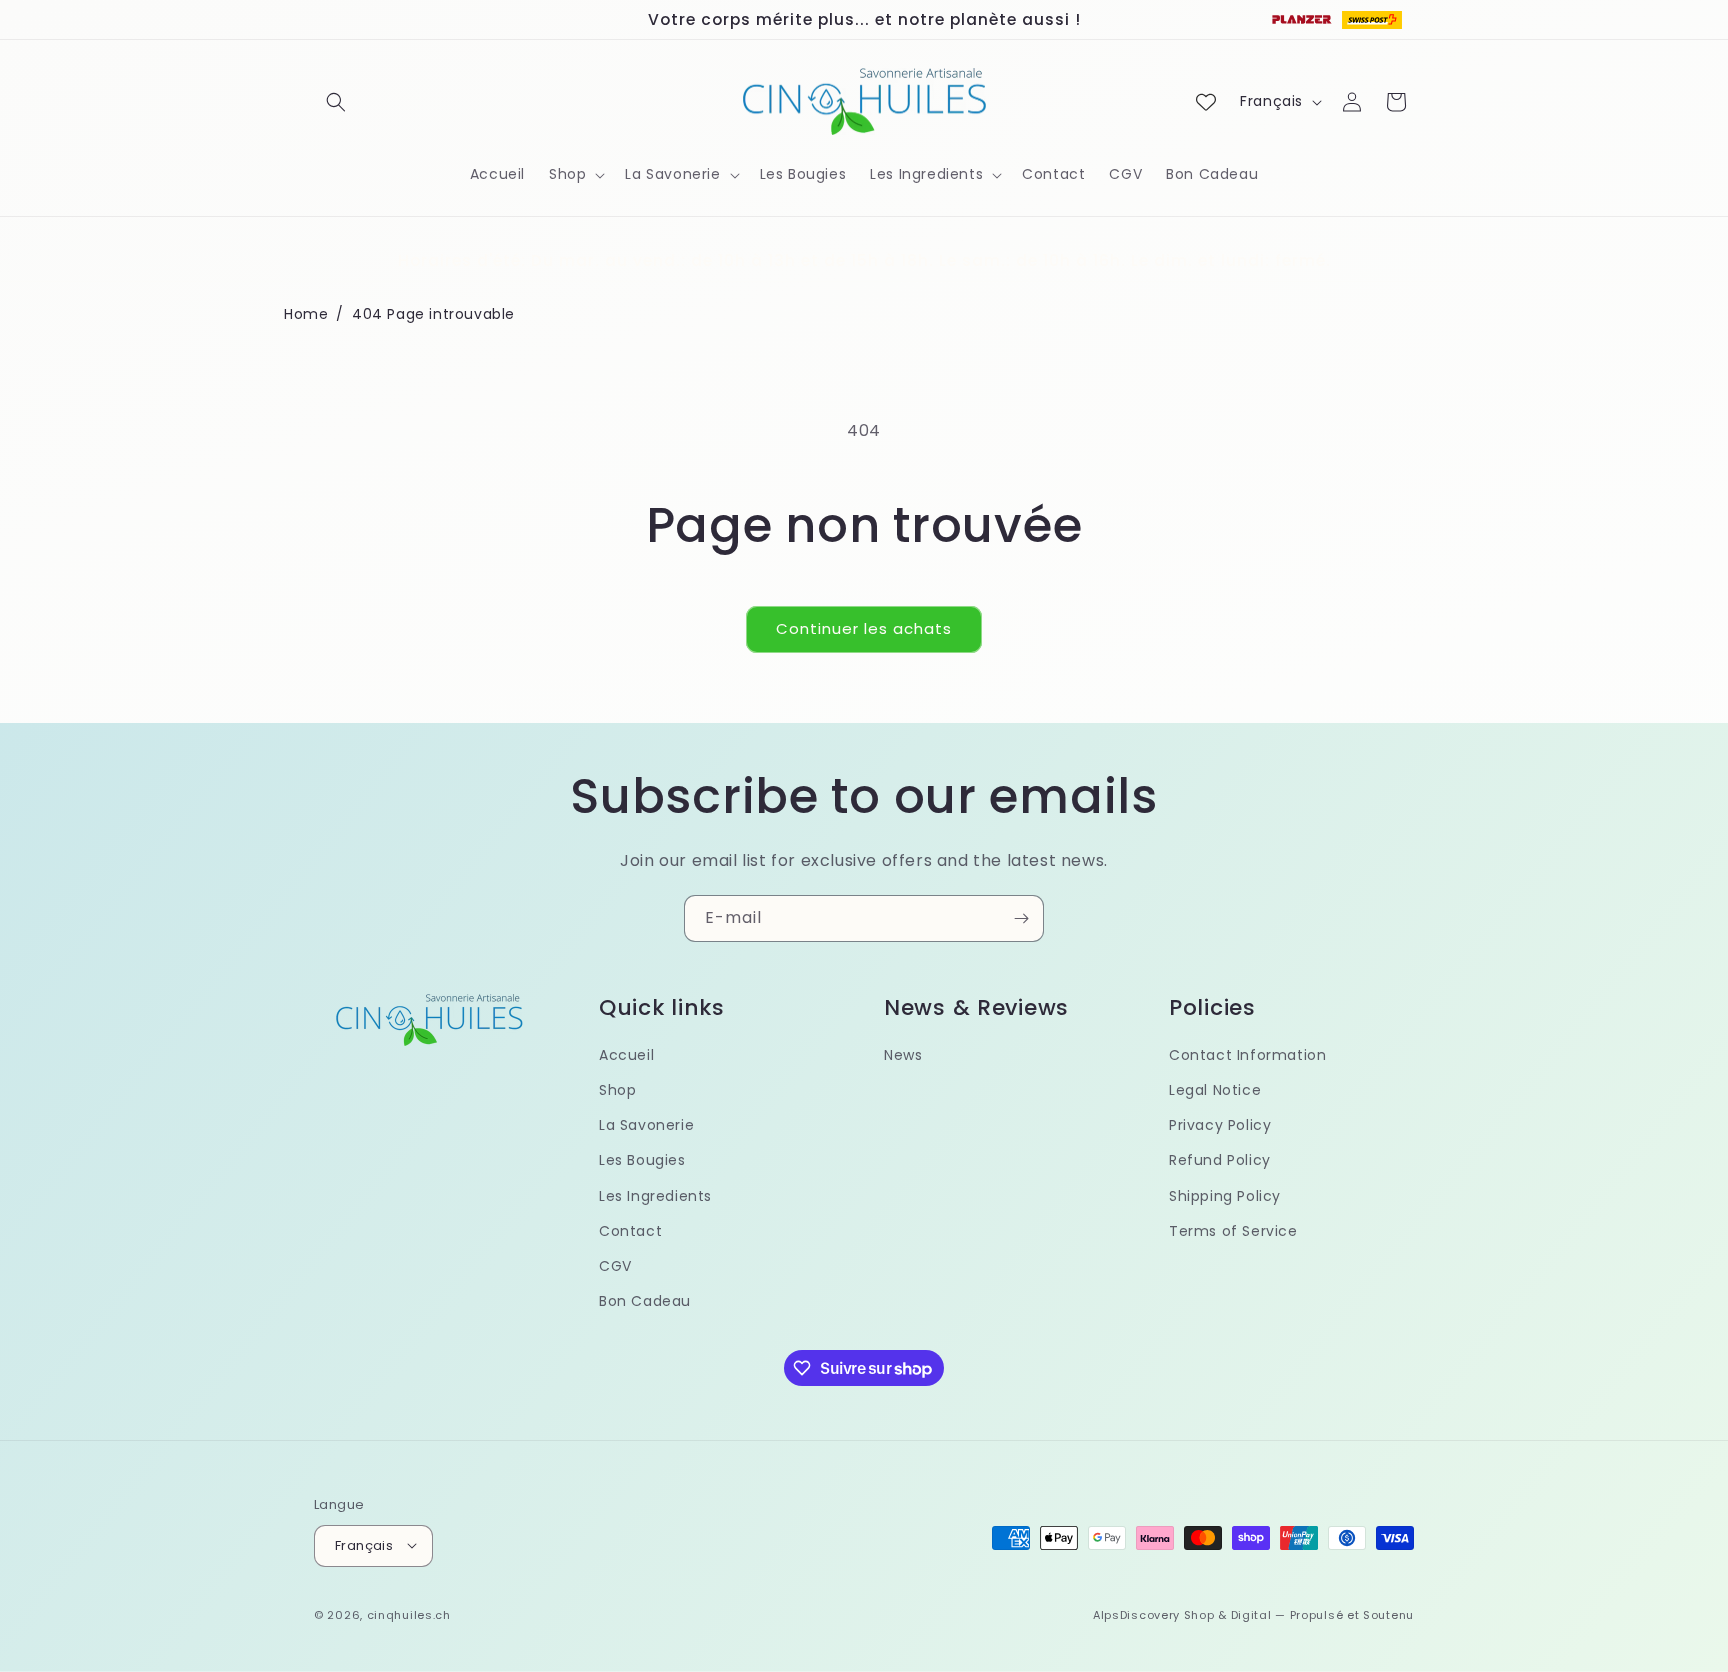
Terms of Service (1233, 1231)
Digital (1251, 1614)
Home (306, 314)
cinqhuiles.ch (409, 1614)
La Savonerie (646, 1126)
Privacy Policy (1220, 1126)
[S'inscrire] (1021, 918)
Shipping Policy (1225, 1196)
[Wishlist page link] (1206, 102)
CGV (615, 1266)
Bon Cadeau (645, 1302)
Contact (630, 1231)
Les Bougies (642, 1161)
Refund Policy (1220, 1161)
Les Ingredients (655, 1196)
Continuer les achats (864, 628)
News (903, 1055)
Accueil (626, 1055)
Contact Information (1247, 1055)
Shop (617, 1091)
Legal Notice (1215, 1091)
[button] (336, 102)
